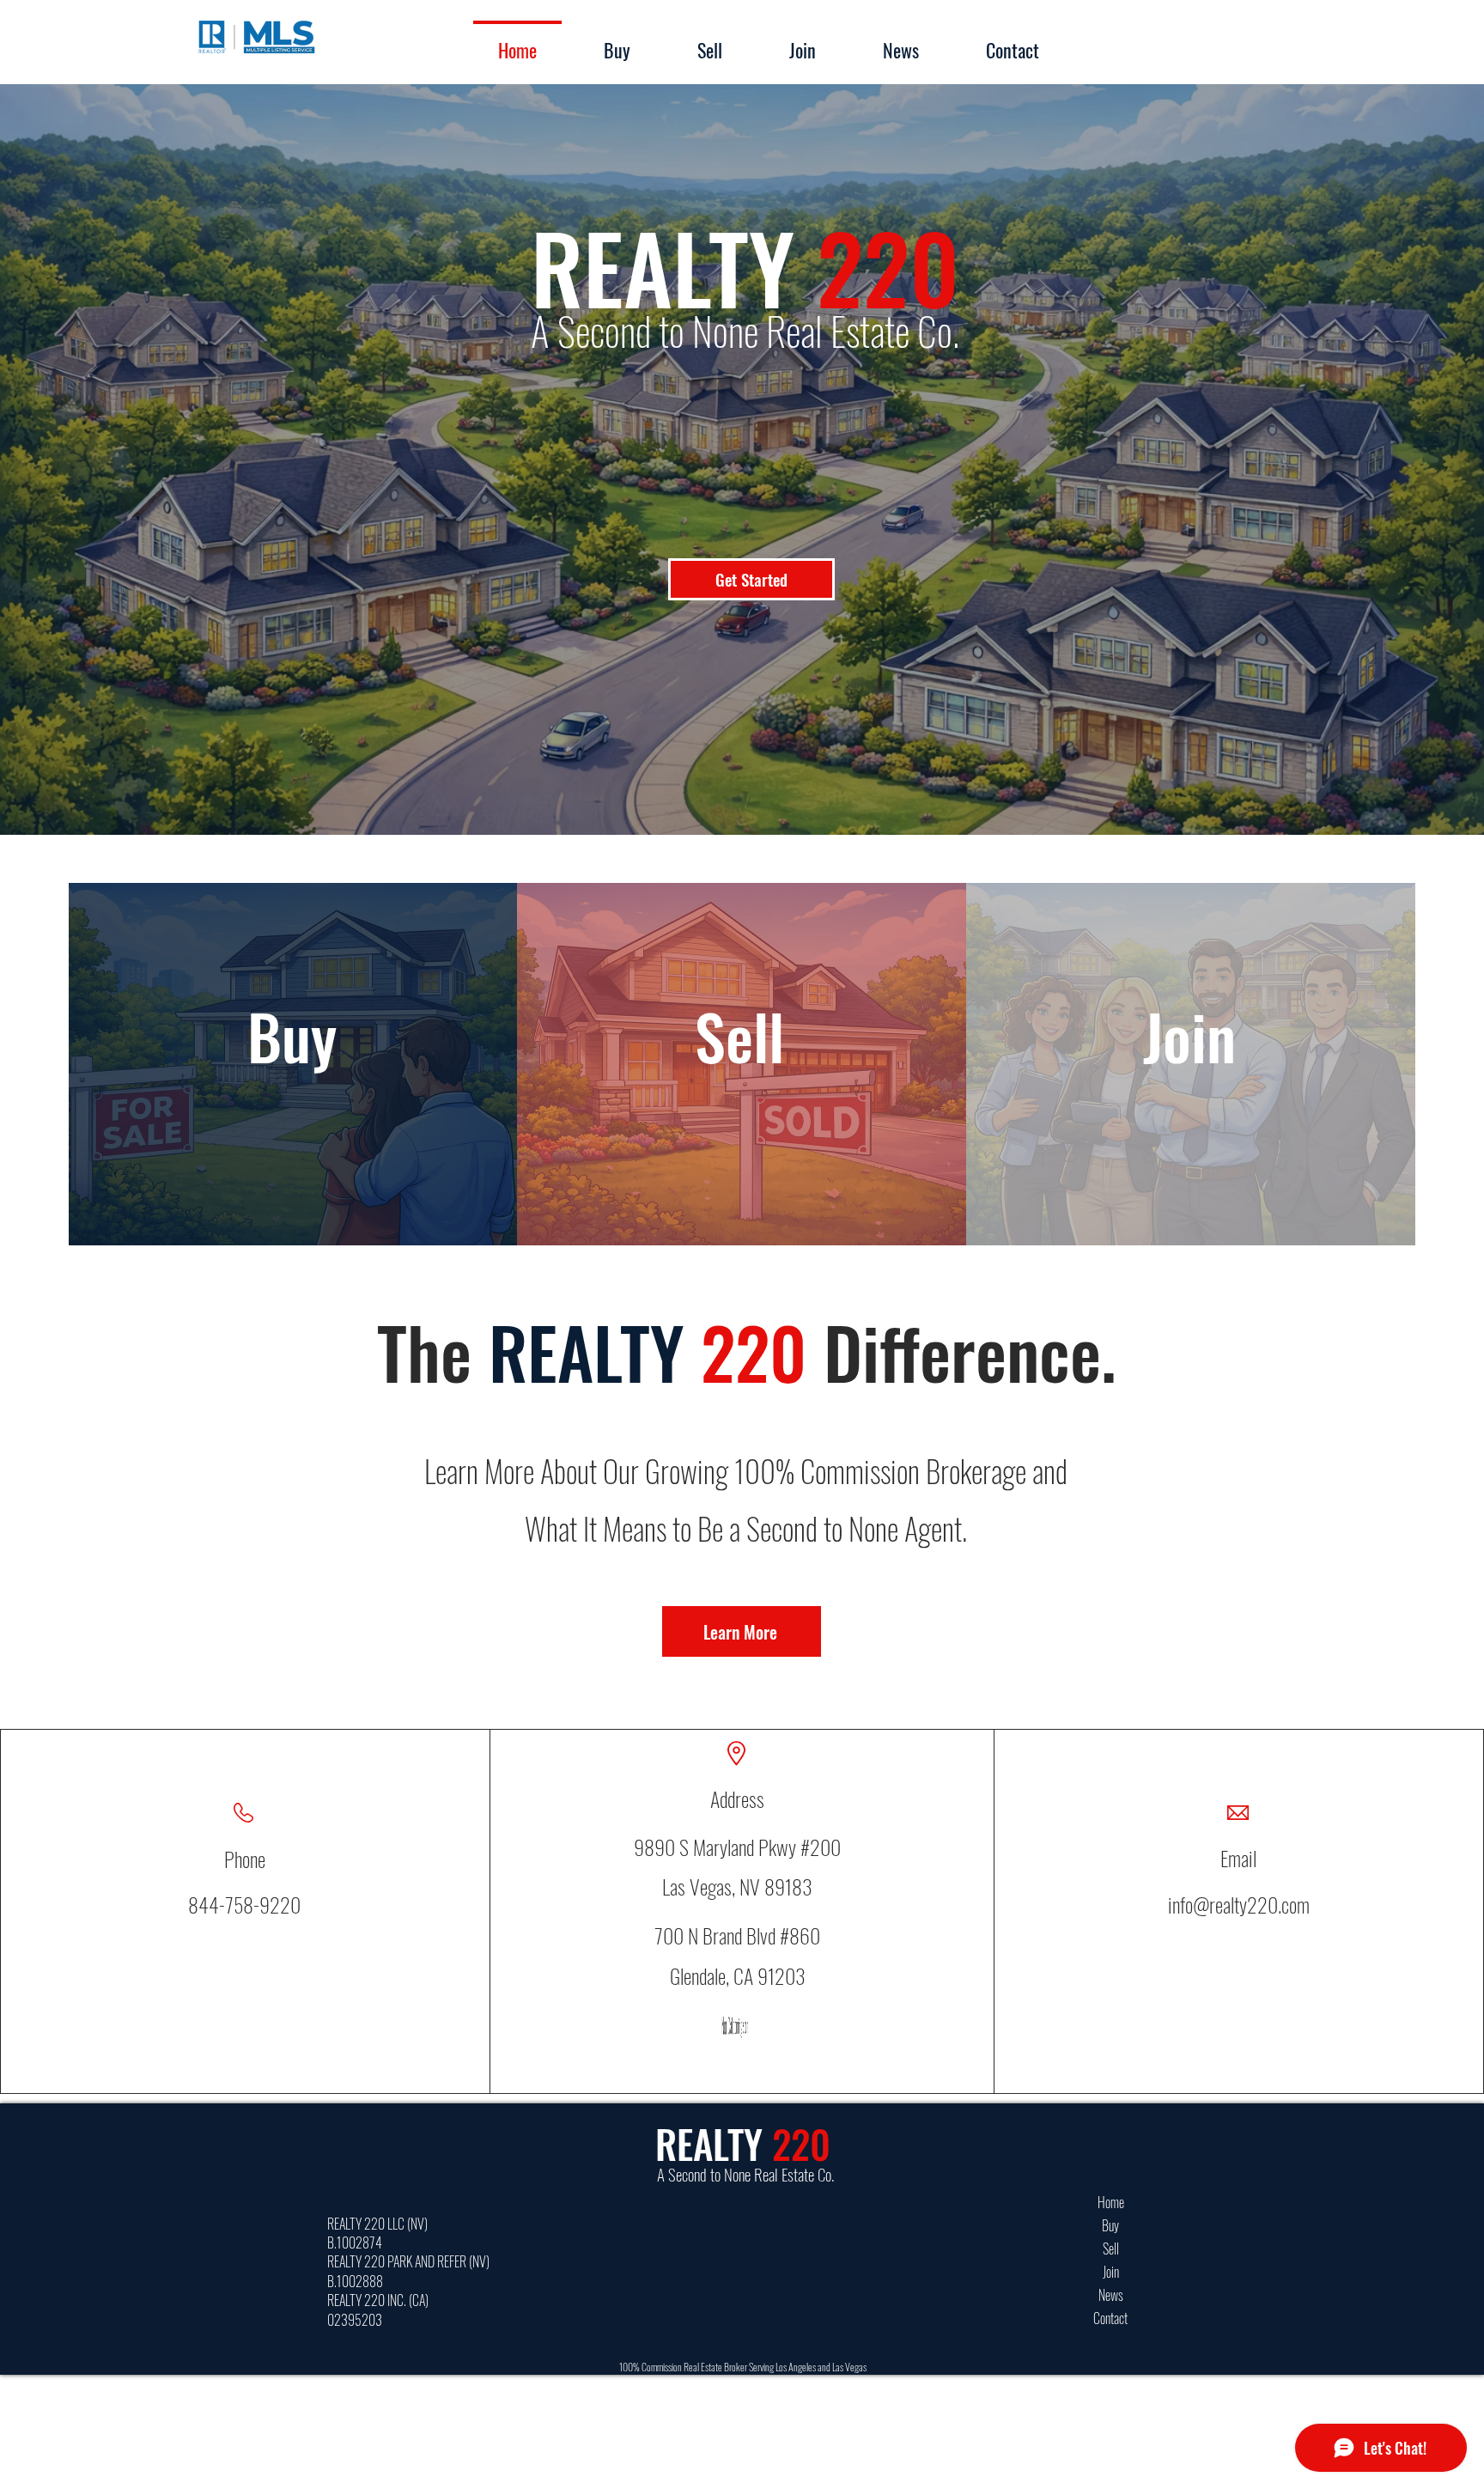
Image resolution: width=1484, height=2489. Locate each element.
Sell (1111, 2249)
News (1111, 2295)
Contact (1110, 2318)
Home (1111, 2202)
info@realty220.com (1239, 1904)
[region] (1190, 1080)
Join (1111, 2272)
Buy (1110, 2225)
